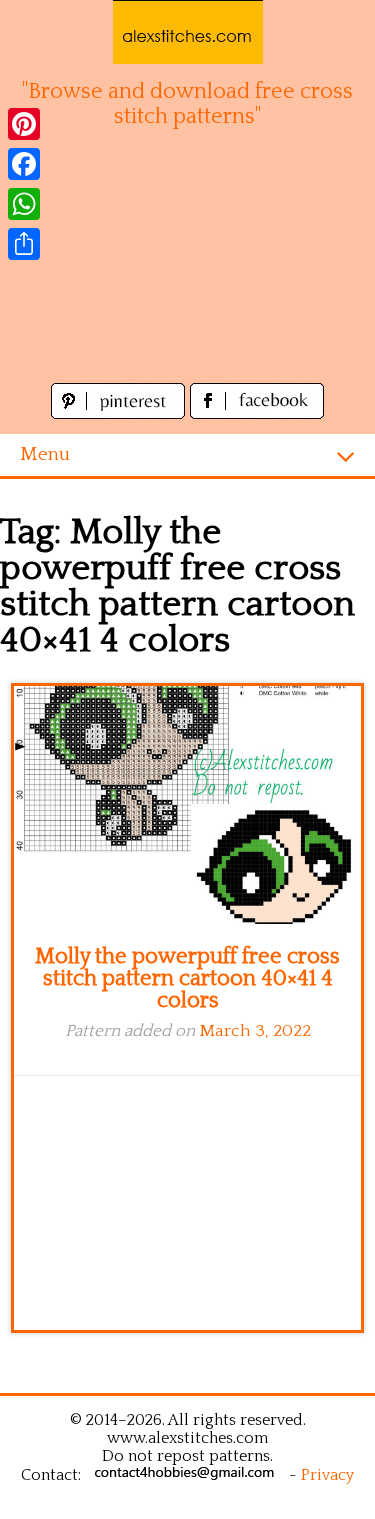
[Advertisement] (187, 267)
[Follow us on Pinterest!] (120, 413)
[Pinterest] (24, 124)
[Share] (24, 244)
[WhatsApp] (24, 204)
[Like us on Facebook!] (257, 413)
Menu (45, 454)
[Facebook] (24, 164)
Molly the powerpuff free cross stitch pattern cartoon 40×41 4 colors (187, 978)
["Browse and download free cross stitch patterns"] (188, 32)
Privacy (327, 1475)
